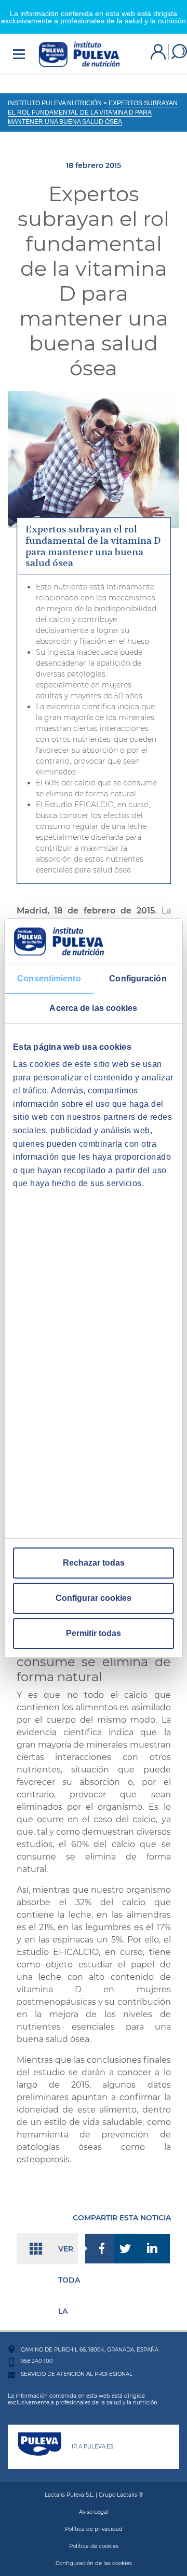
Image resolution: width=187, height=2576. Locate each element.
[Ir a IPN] (79, 54)
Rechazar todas (94, 1563)
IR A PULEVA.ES (92, 2447)
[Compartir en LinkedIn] (156, 2249)
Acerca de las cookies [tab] (93, 1008)
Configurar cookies (94, 1598)
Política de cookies (94, 2546)
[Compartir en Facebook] (99, 2249)
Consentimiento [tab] (49, 979)
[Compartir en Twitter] (128, 2249)
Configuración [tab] (138, 979)
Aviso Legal (94, 2512)
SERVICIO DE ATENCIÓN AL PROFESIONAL (77, 2374)
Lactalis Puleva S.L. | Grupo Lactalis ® (94, 2495)
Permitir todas (94, 1633)
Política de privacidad (94, 2529)
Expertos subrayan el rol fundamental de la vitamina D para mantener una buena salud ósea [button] (93, 546)
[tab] (94, 546)
